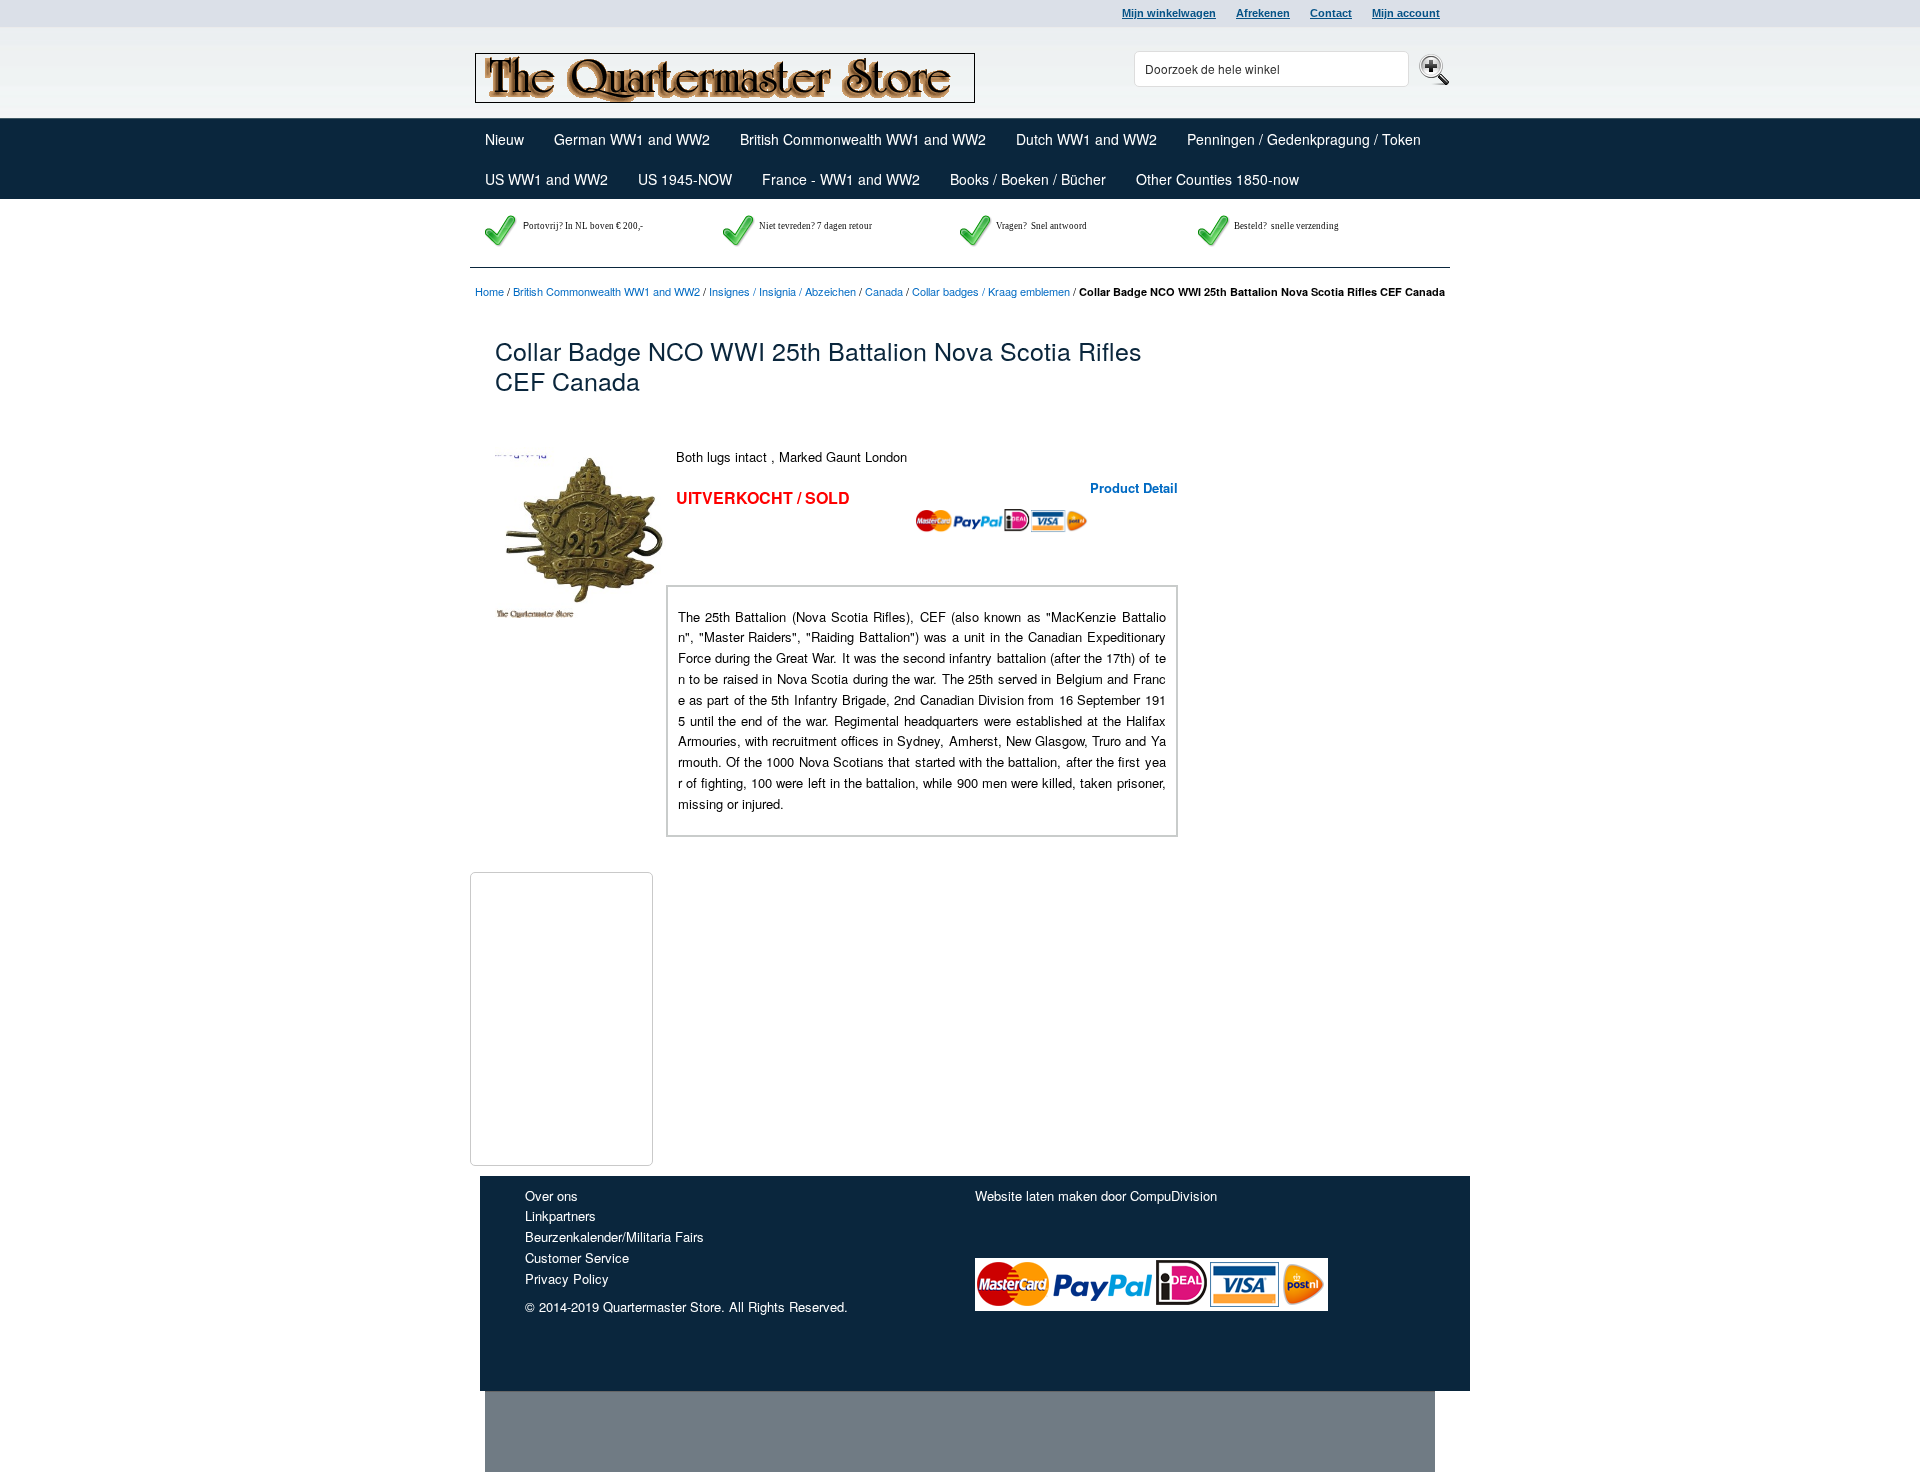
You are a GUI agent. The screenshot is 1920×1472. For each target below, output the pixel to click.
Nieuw (504, 139)
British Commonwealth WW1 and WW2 (606, 291)
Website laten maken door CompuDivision (1096, 1195)
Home (489, 291)
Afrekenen (1263, 13)
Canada (884, 291)
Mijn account (1406, 13)
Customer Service (577, 1257)
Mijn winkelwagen (1169, 13)
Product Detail (1134, 487)
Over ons (551, 1195)
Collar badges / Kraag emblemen (991, 291)
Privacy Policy (567, 1278)
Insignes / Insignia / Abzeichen (782, 291)
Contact (1331, 13)
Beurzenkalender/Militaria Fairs (614, 1236)
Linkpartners (560, 1215)
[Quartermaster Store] (725, 73)
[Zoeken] (1431, 68)
